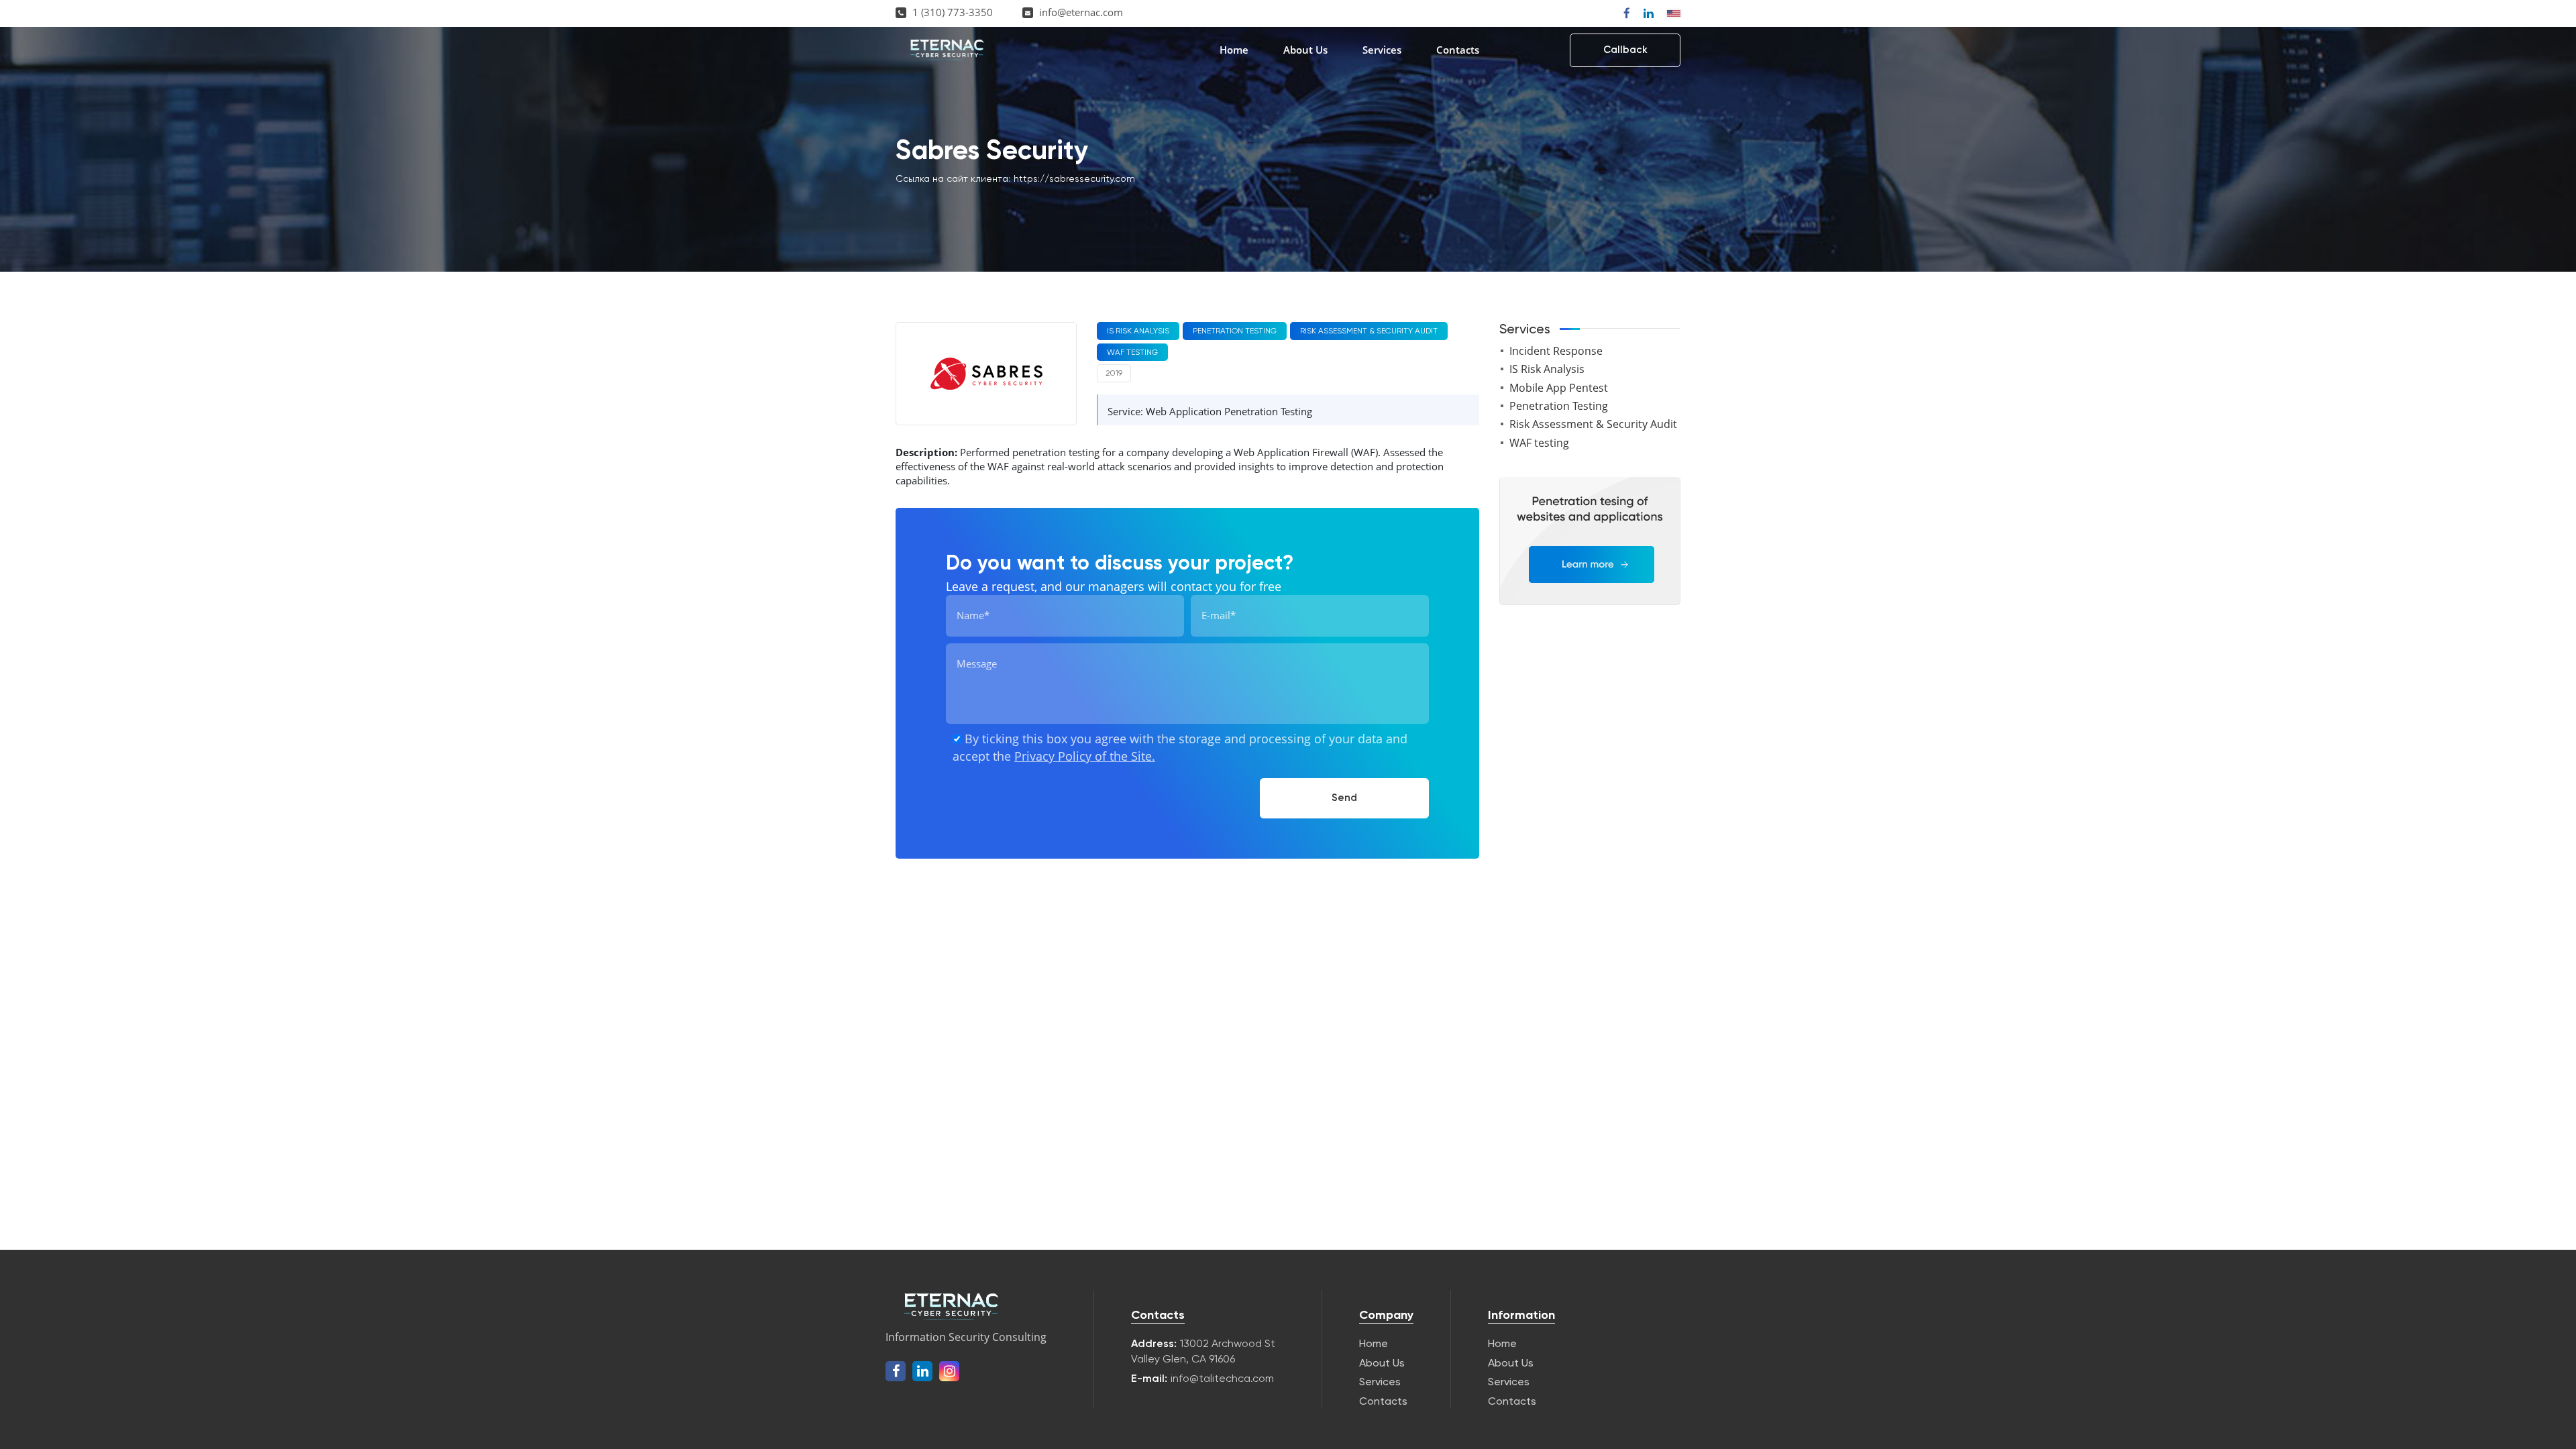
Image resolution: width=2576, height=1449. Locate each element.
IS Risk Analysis (1547, 369)
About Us (1305, 50)
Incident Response (1556, 351)
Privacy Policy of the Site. (1085, 756)
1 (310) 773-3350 (953, 12)
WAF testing (1539, 443)
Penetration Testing (1559, 406)
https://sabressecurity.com (1074, 178)
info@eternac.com (1081, 12)
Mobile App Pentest (1559, 388)
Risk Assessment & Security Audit (1593, 424)
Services (1382, 50)
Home (1234, 50)
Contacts (1458, 50)
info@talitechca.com (1222, 1378)
